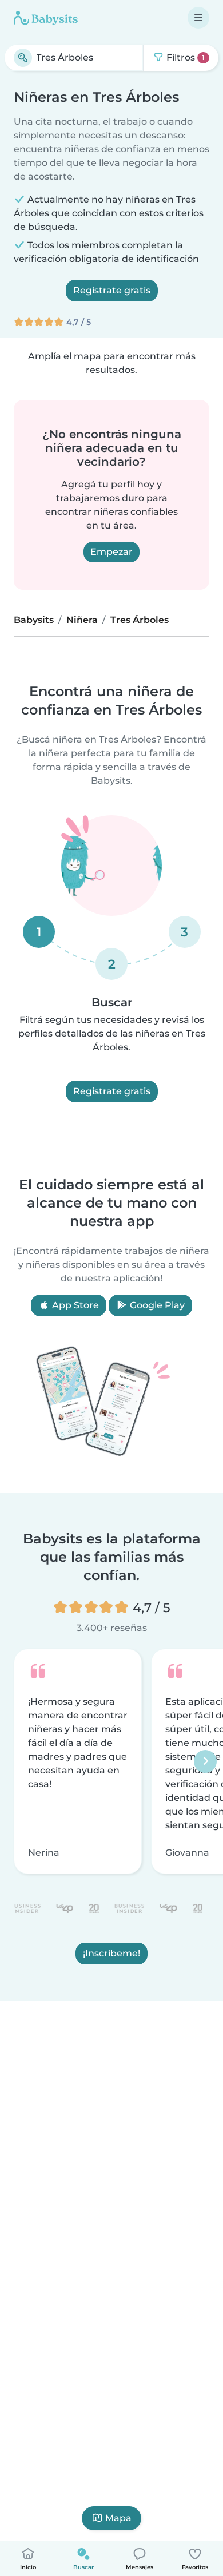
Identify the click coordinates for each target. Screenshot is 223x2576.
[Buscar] (23, 58)
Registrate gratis (112, 290)
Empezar (111, 552)
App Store (74, 1305)
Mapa (118, 2518)
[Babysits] (46, 18)
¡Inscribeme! (111, 1953)
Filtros (184, 57)
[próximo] (205, 1761)
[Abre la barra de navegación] (198, 18)
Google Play (156, 1305)
